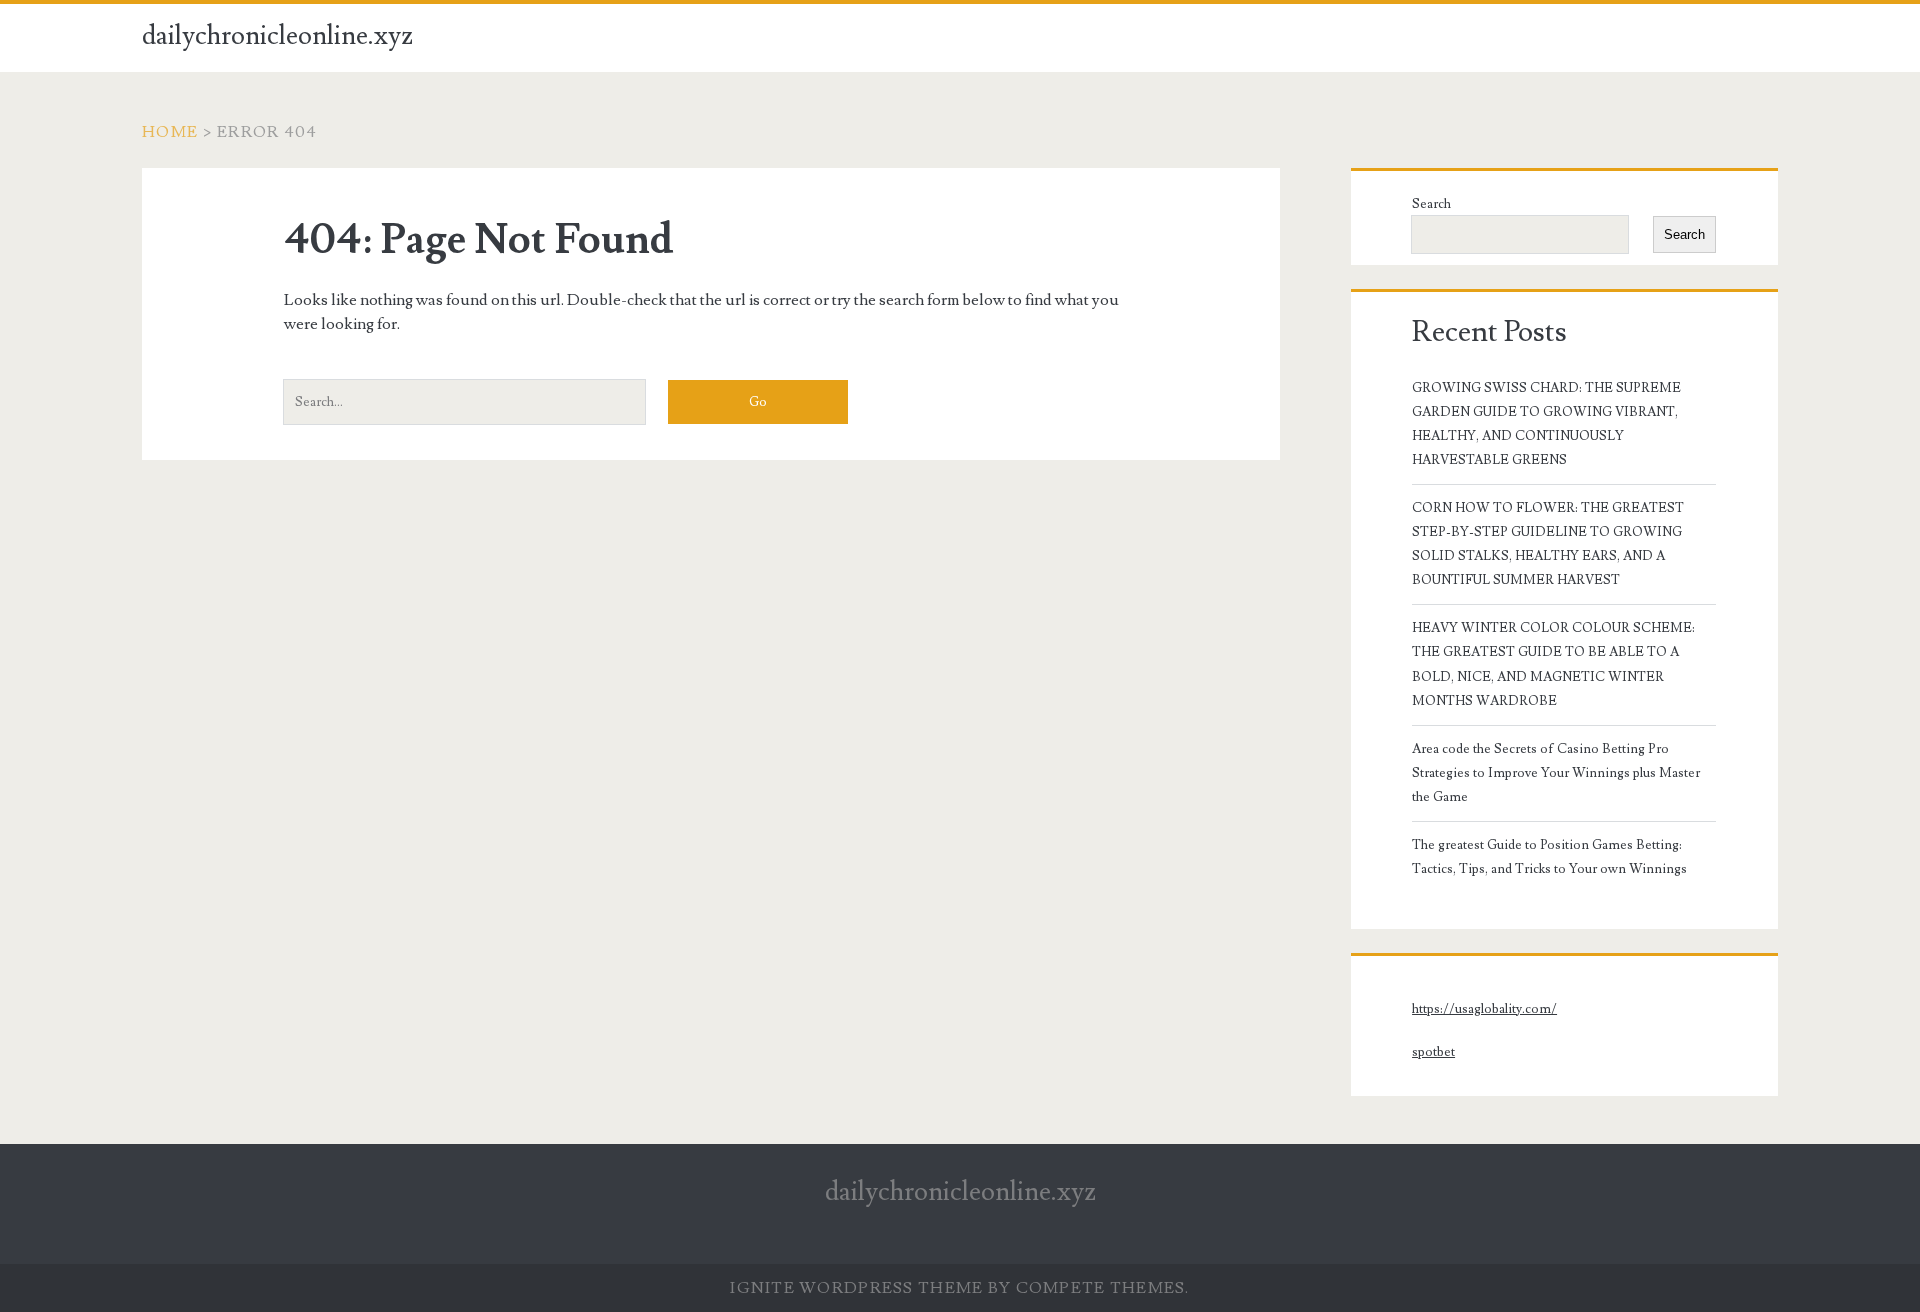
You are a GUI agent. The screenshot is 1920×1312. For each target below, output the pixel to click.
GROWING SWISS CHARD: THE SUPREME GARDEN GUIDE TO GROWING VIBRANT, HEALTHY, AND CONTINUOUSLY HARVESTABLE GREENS (1546, 424)
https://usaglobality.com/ (1484, 1009)
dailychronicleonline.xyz (277, 36)
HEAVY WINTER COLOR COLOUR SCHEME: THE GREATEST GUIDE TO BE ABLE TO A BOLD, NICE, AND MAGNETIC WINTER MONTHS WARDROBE (1553, 664)
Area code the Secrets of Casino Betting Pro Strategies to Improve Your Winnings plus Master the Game (1556, 773)
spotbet (1433, 1052)
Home (170, 132)
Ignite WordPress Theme (856, 1288)
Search (1431, 204)
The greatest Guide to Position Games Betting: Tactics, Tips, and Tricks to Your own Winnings (1549, 857)
